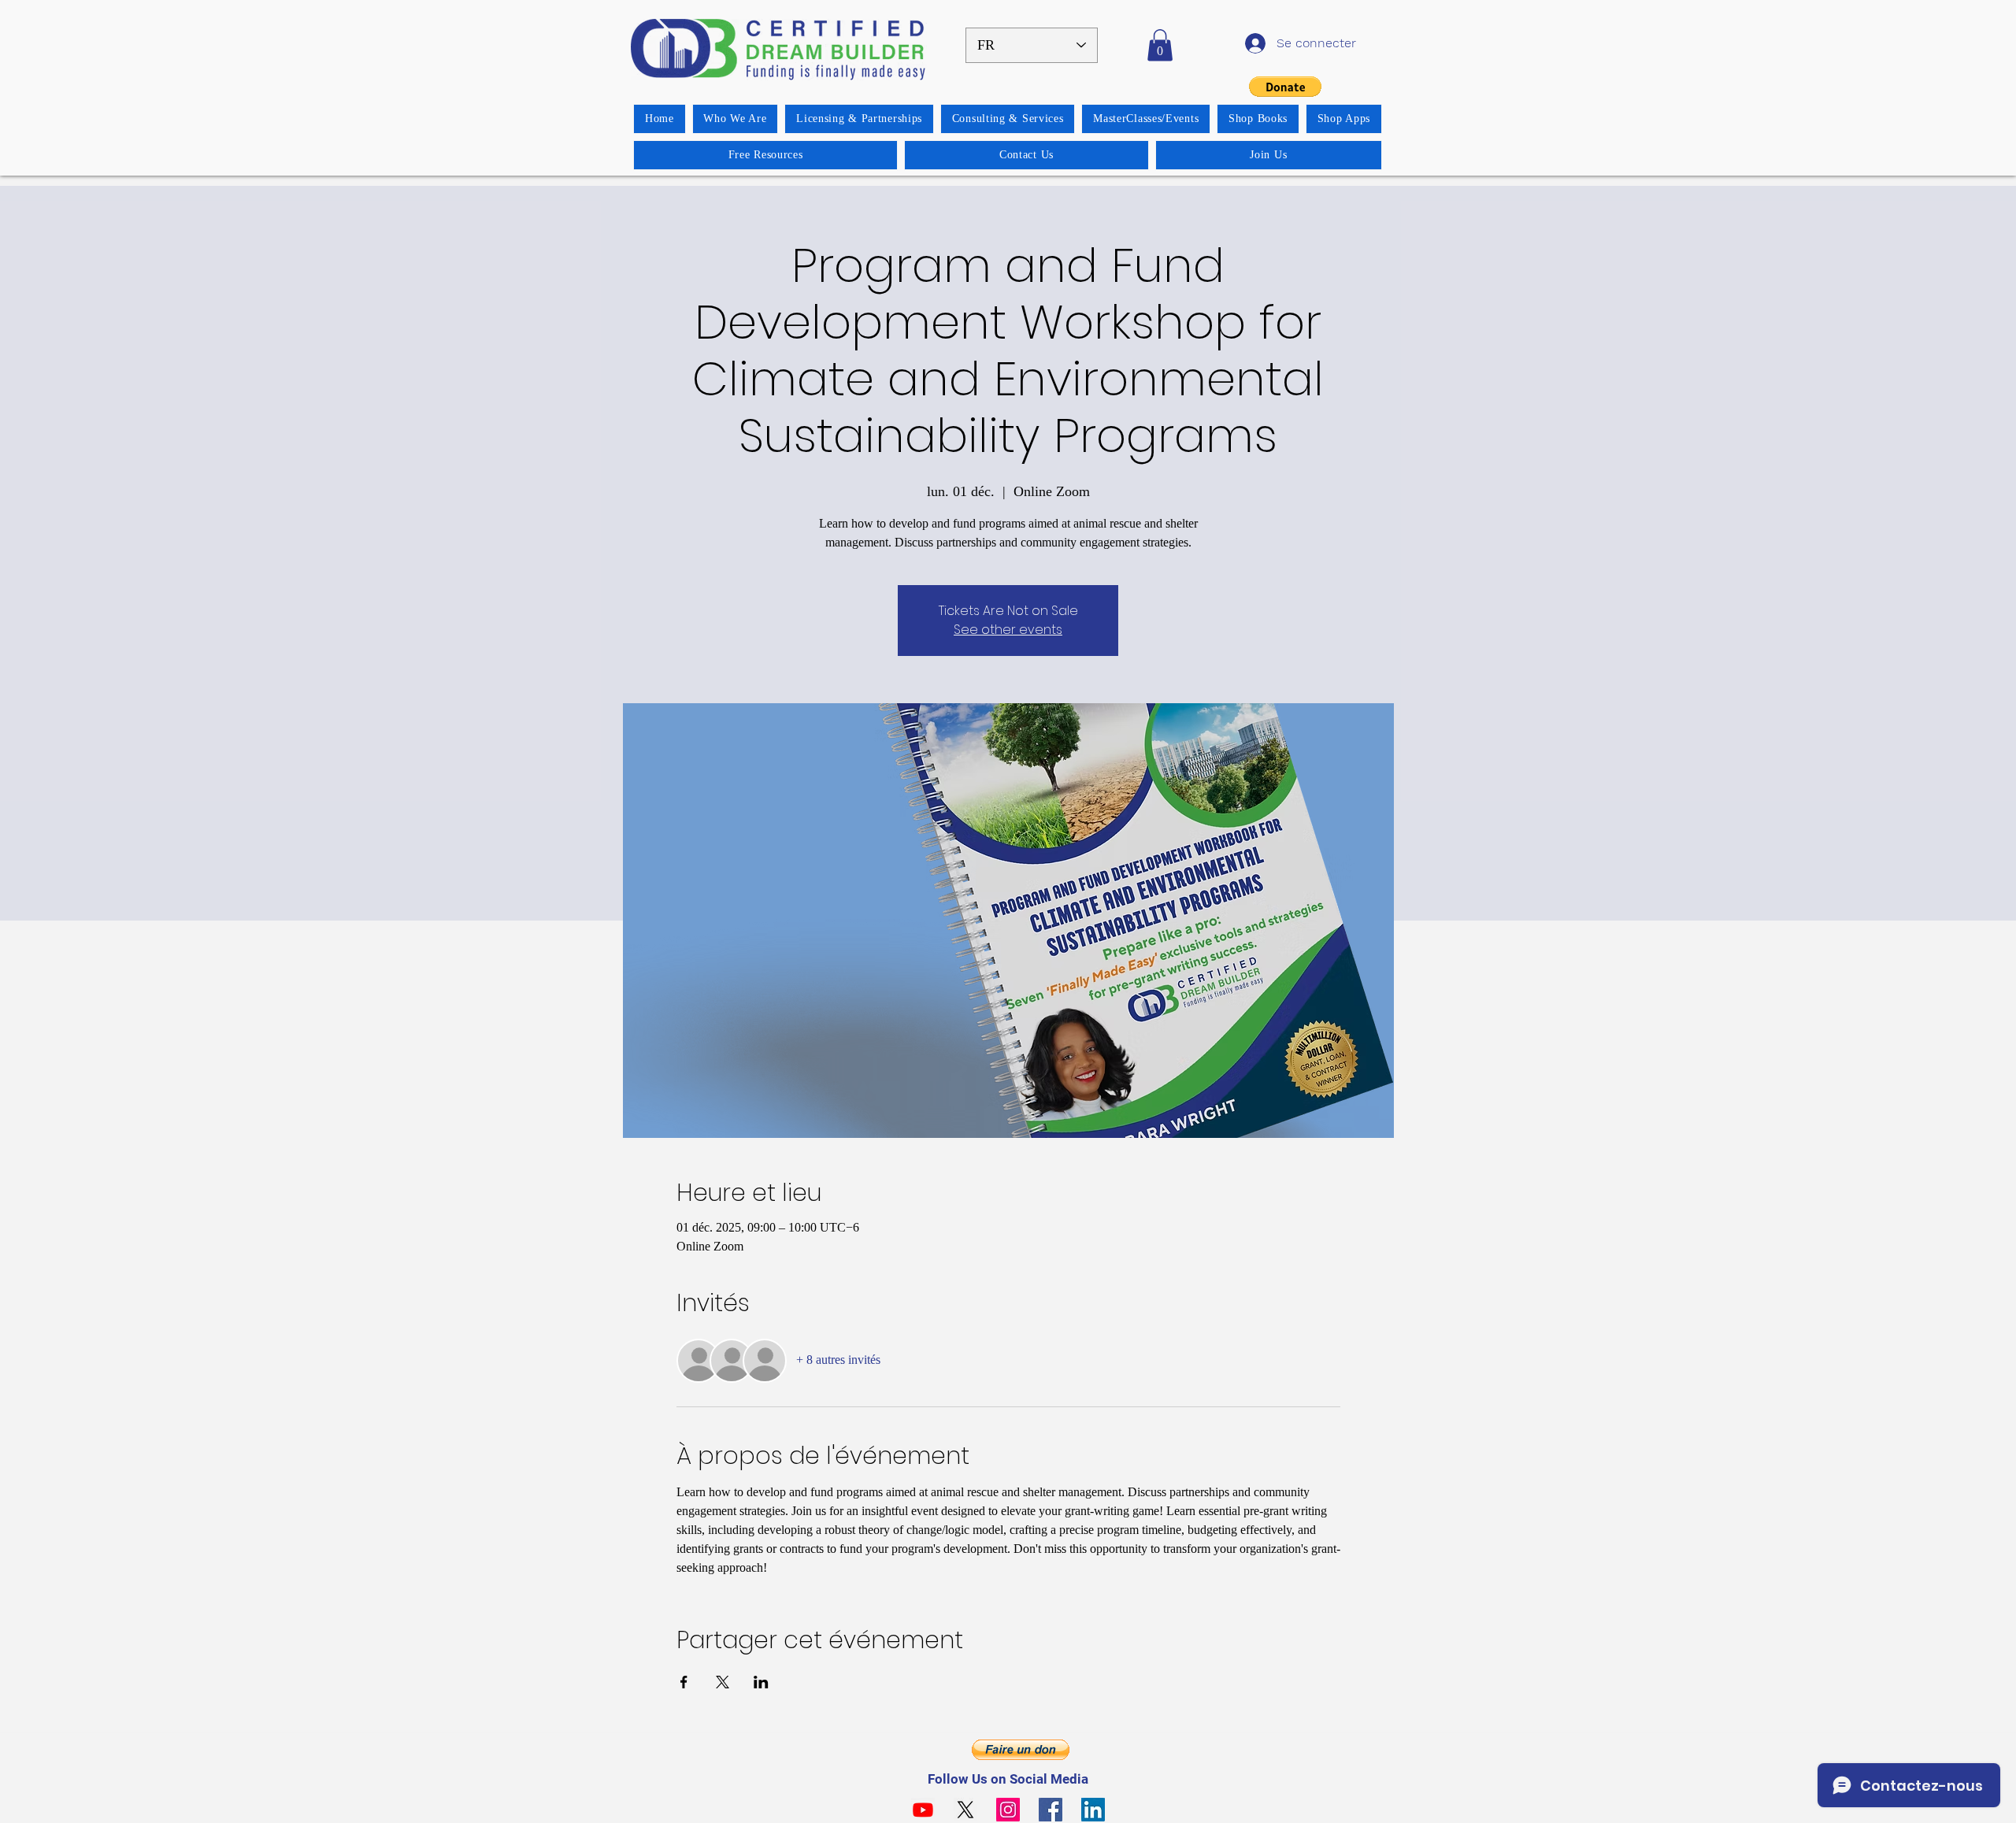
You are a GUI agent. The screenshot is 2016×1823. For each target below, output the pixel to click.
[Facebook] (1051, 1810)
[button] (1160, 45)
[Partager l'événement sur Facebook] (684, 1682)
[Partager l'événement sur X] (723, 1682)
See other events (1008, 630)
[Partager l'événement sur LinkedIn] (761, 1682)
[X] (965, 1810)
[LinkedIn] (1093, 1810)
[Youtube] (923, 1810)
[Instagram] (1008, 1810)
